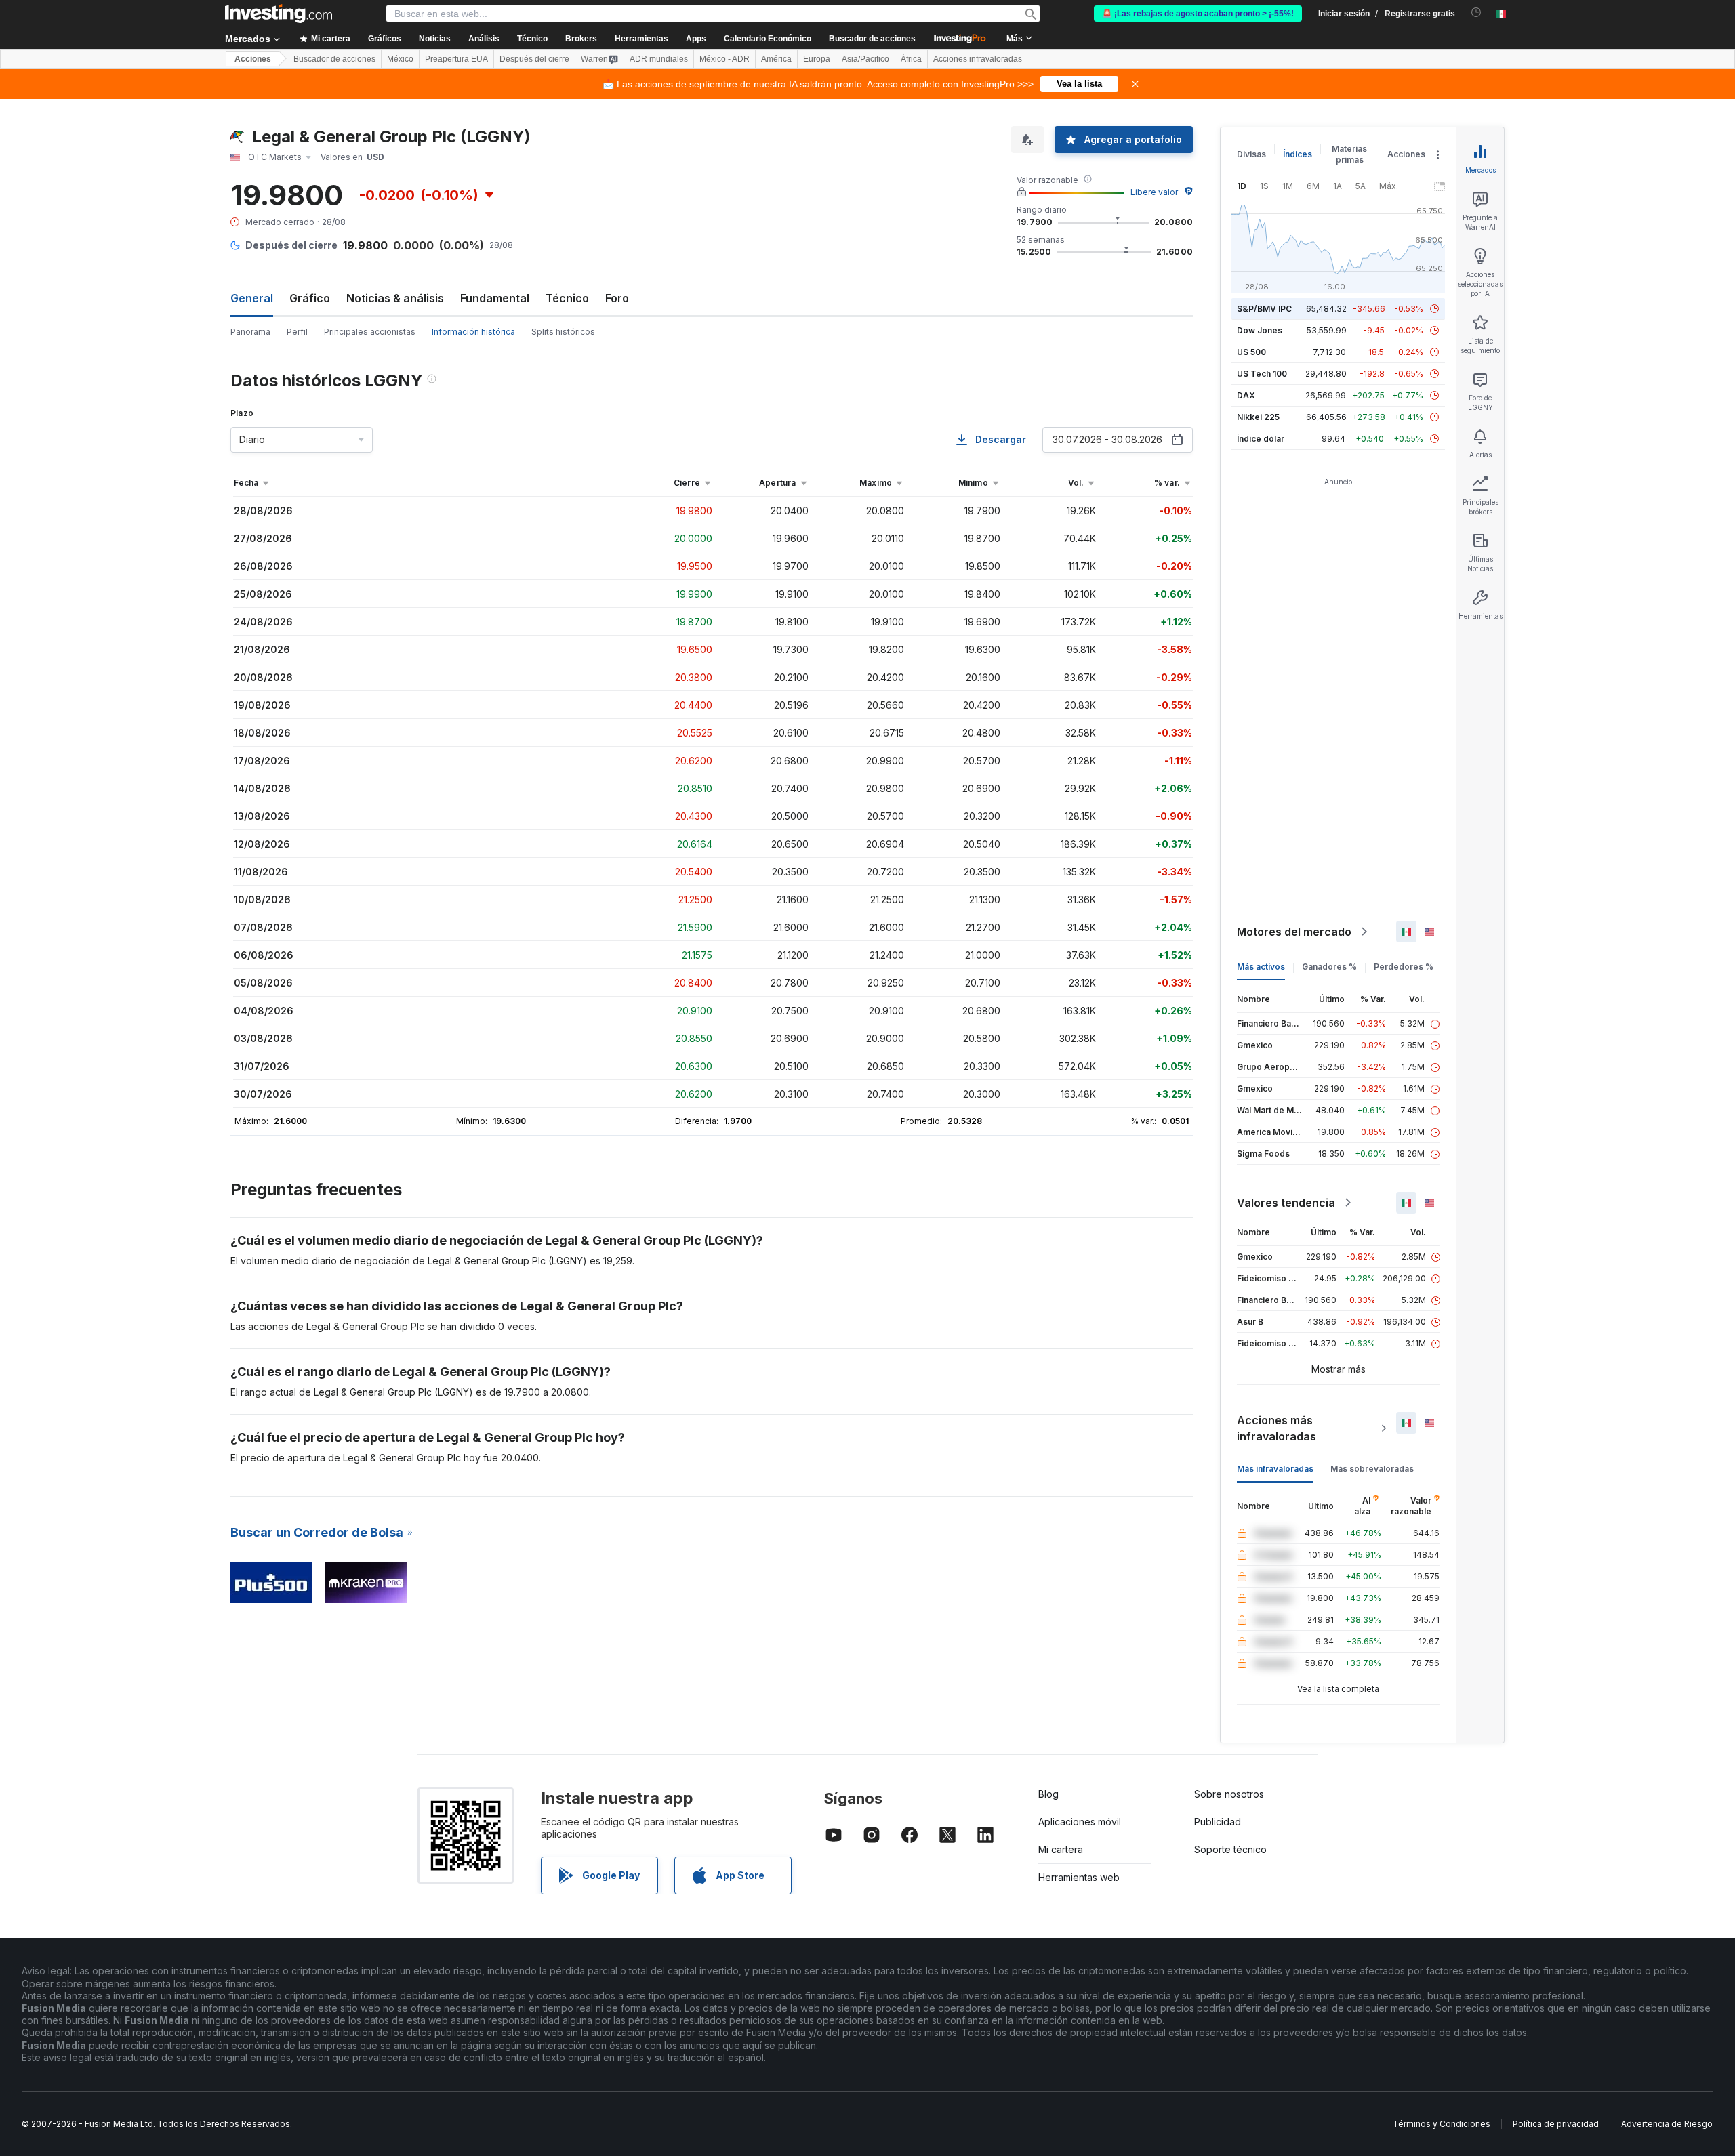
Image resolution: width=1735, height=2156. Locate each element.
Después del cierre (534, 59)
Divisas (1251, 154)
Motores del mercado (1294, 932)
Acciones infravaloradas (978, 59)
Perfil (297, 332)
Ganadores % (1329, 967)
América (776, 59)
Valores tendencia (1286, 1203)
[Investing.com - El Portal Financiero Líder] (279, 14)
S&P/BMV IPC (1264, 309)
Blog (1048, 1794)
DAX (1246, 395)
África (911, 59)
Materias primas (1349, 154)
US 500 (1251, 352)
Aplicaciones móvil (1080, 1822)
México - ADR (724, 59)
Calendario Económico (768, 39)
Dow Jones (1260, 330)
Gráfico (310, 298)
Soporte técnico (1230, 1849)
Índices (1298, 154)
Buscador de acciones (872, 39)
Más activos (1261, 967)
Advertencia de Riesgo (1667, 2124)
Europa (817, 59)
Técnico (567, 298)
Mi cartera (1061, 1849)
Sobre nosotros (1229, 1794)
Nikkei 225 (1258, 417)
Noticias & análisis (395, 298)
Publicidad (1218, 1822)
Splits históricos (563, 332)
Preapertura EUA (456, 59)
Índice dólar (1261, 439)
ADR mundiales (659, 59)
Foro (617, 298)
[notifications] (1476, 13)
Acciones (253, 59)
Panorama (250, 332)
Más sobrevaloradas (1372, 1469)
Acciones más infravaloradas (1277, 1428)
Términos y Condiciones (1442, 2124)
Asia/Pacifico (865, 59)
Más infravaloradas (1275, 1469)
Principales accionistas (370, 332)
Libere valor (1154, 192)
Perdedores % (1404, 967)
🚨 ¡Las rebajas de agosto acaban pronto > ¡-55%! (1198, 14)
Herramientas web (1079, 1877)
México (400, 59)
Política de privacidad (1556, 2124)
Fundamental (495, 298)
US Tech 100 (1262, 374)
